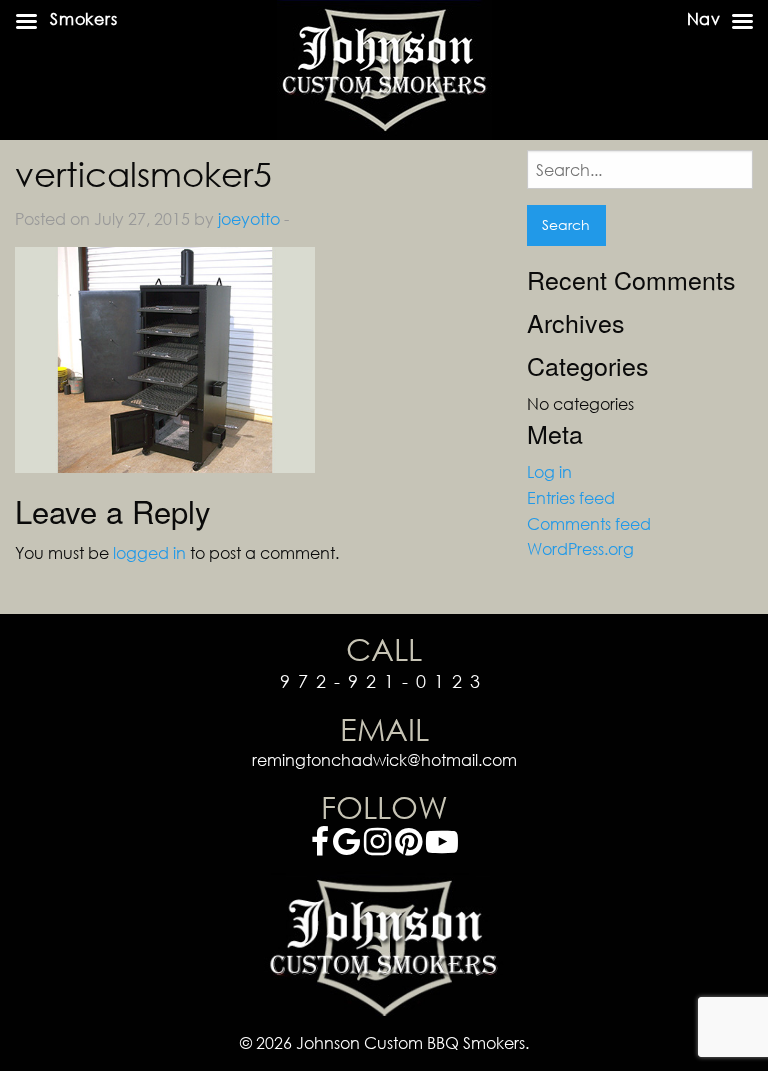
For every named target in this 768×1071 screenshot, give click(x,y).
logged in (149, 552)
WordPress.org (580, 548)
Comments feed (589, 523)
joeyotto (249, 218)
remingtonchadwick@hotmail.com (384, 759)
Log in (549, 471)
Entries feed (571, 497)
